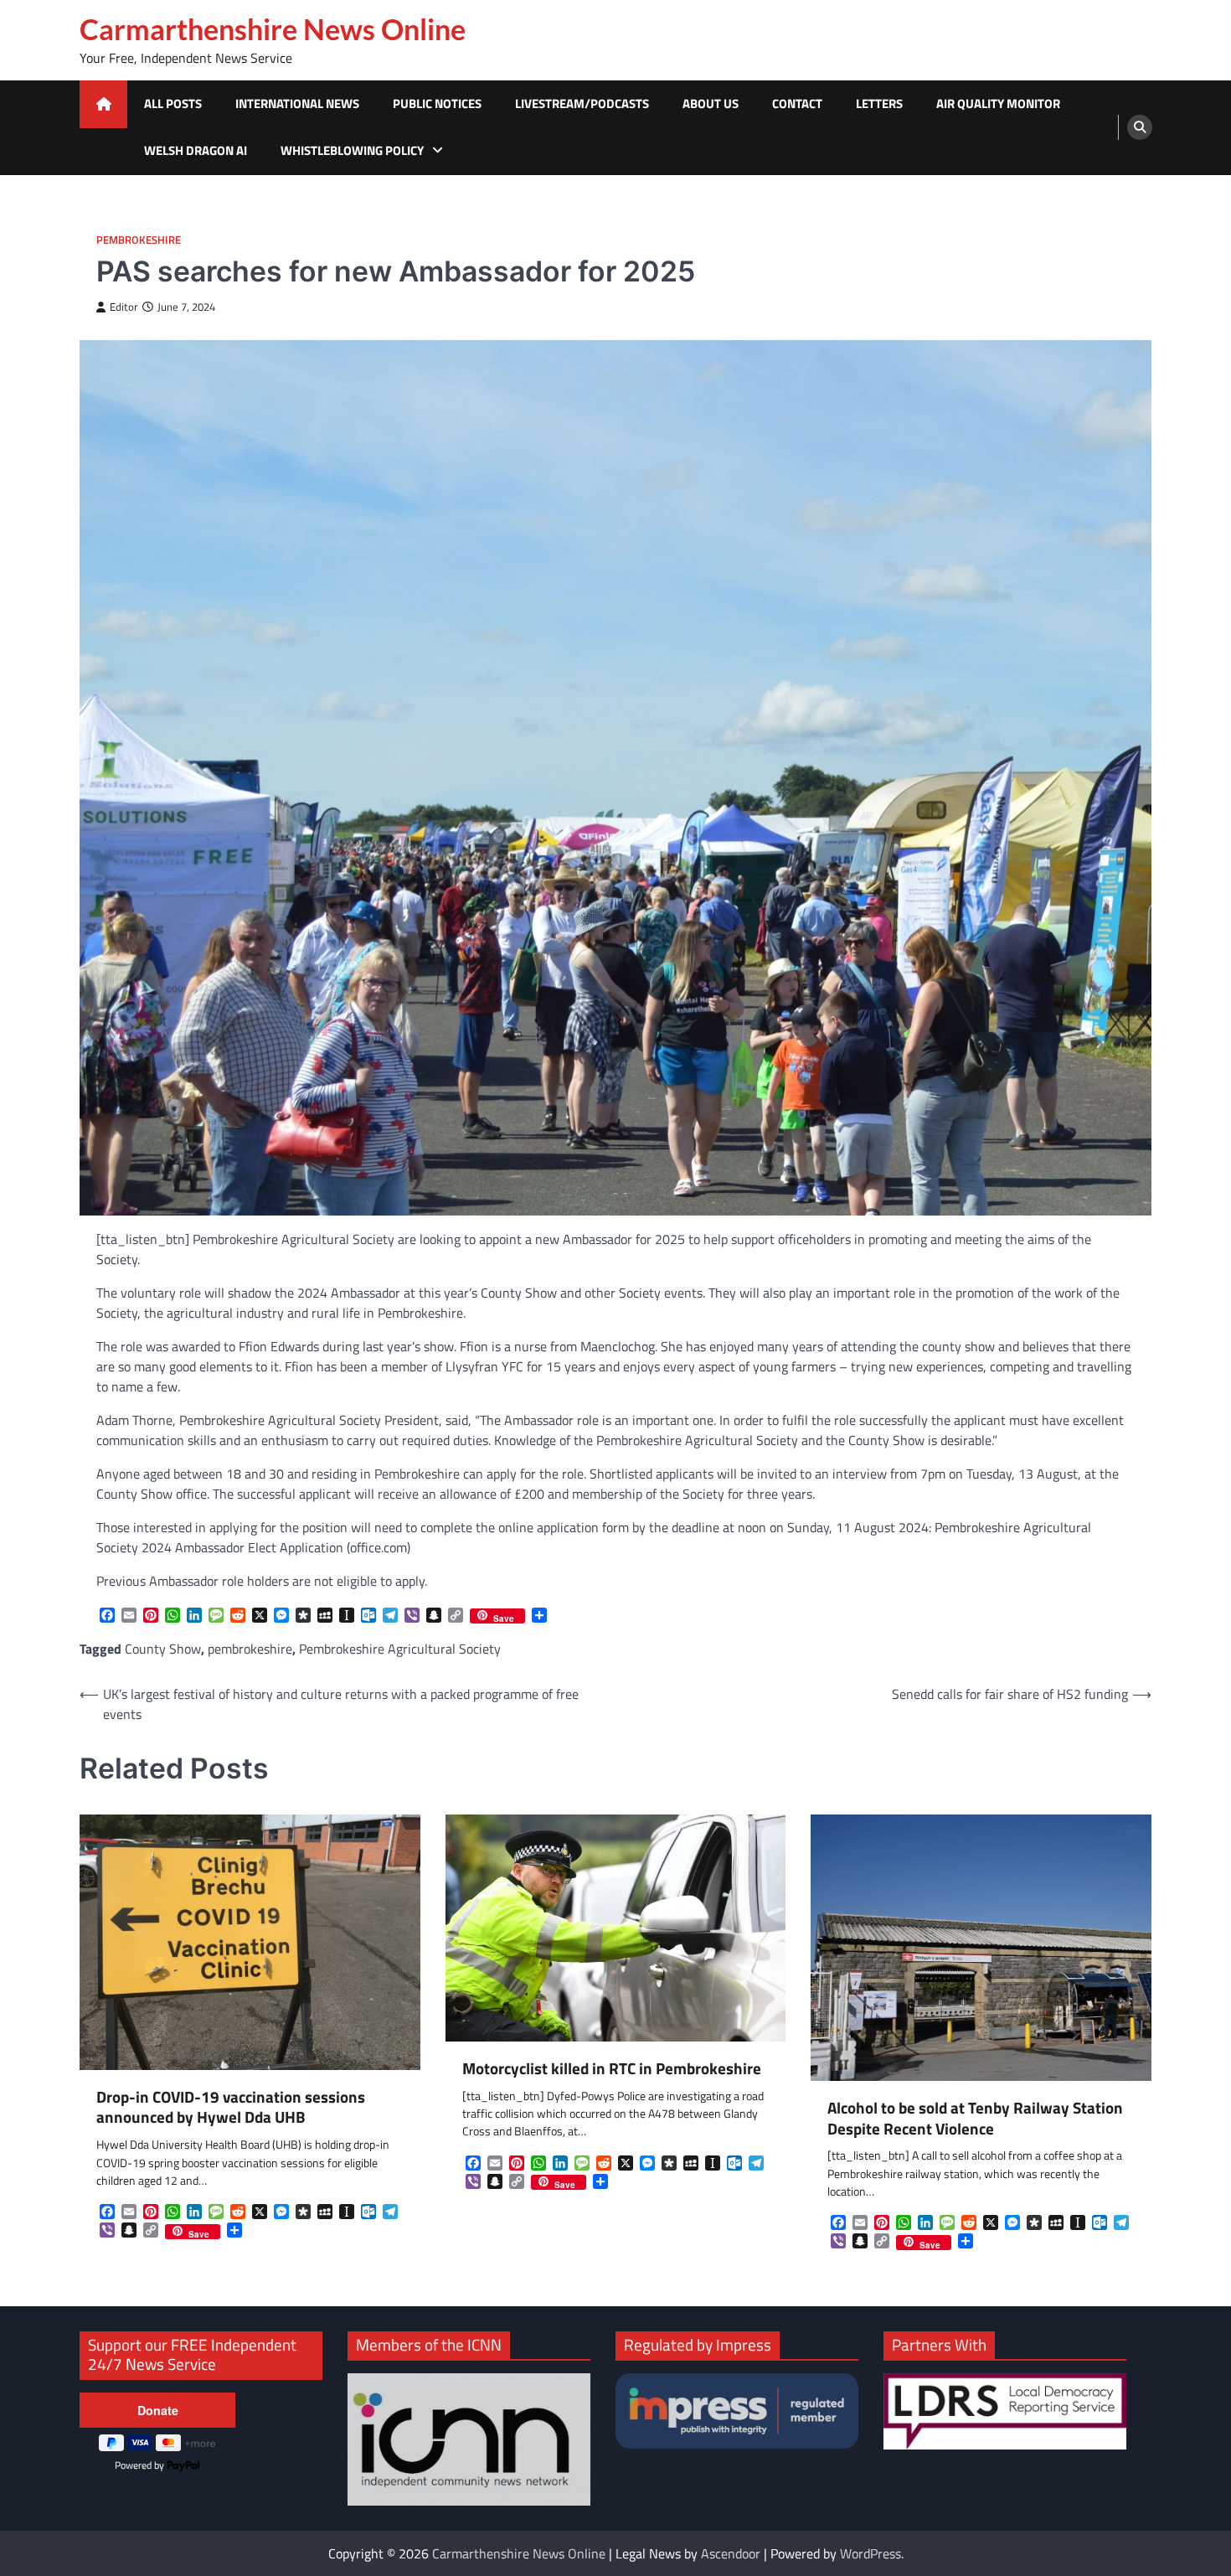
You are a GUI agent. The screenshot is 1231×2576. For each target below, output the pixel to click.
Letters (879, 103)
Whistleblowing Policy (352, 150)
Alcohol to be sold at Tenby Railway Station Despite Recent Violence (975, 2119)
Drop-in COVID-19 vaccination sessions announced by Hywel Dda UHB (231, 2108)
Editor (124, 307)
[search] (1140, 127)
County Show (163, 1649)
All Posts (173, 103)
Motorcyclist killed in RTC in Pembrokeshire (612, 2069)
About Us (711, 103)
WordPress (870, 2553)
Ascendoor (731, 2553)
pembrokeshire (250, 1649)
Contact (797, 103)
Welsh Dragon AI (196, 150)
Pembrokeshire (139, 240)
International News (297, 103)
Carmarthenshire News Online (273, 29)
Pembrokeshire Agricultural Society (400, 1649)
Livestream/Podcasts (582, 103)
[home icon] (103, 104)
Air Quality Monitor (998, 103)
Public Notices (437, 103)
